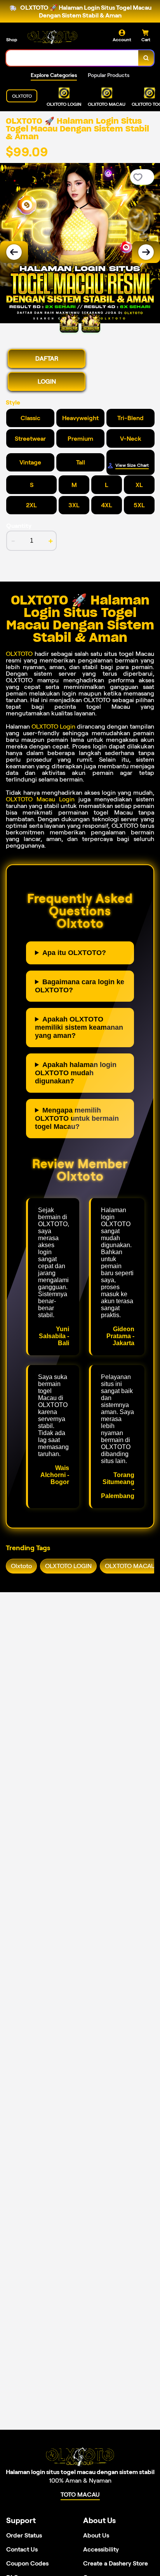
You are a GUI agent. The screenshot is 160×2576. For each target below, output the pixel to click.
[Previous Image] (14, 252)
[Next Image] (146, 252)
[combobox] (72, 58)
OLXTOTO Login (53, 726)
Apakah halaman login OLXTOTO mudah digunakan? (76, 1073)
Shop (12, 39)
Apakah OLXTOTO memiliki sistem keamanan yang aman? (79, 1027)
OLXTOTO (19, 654)
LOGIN (47, 381)
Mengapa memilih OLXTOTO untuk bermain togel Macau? (77, 1118)
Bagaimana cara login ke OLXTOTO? (80, 986)
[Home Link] (52, 37)
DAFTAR (47, 358)
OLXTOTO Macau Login (40, 799)
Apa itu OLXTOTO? (74, 953)
